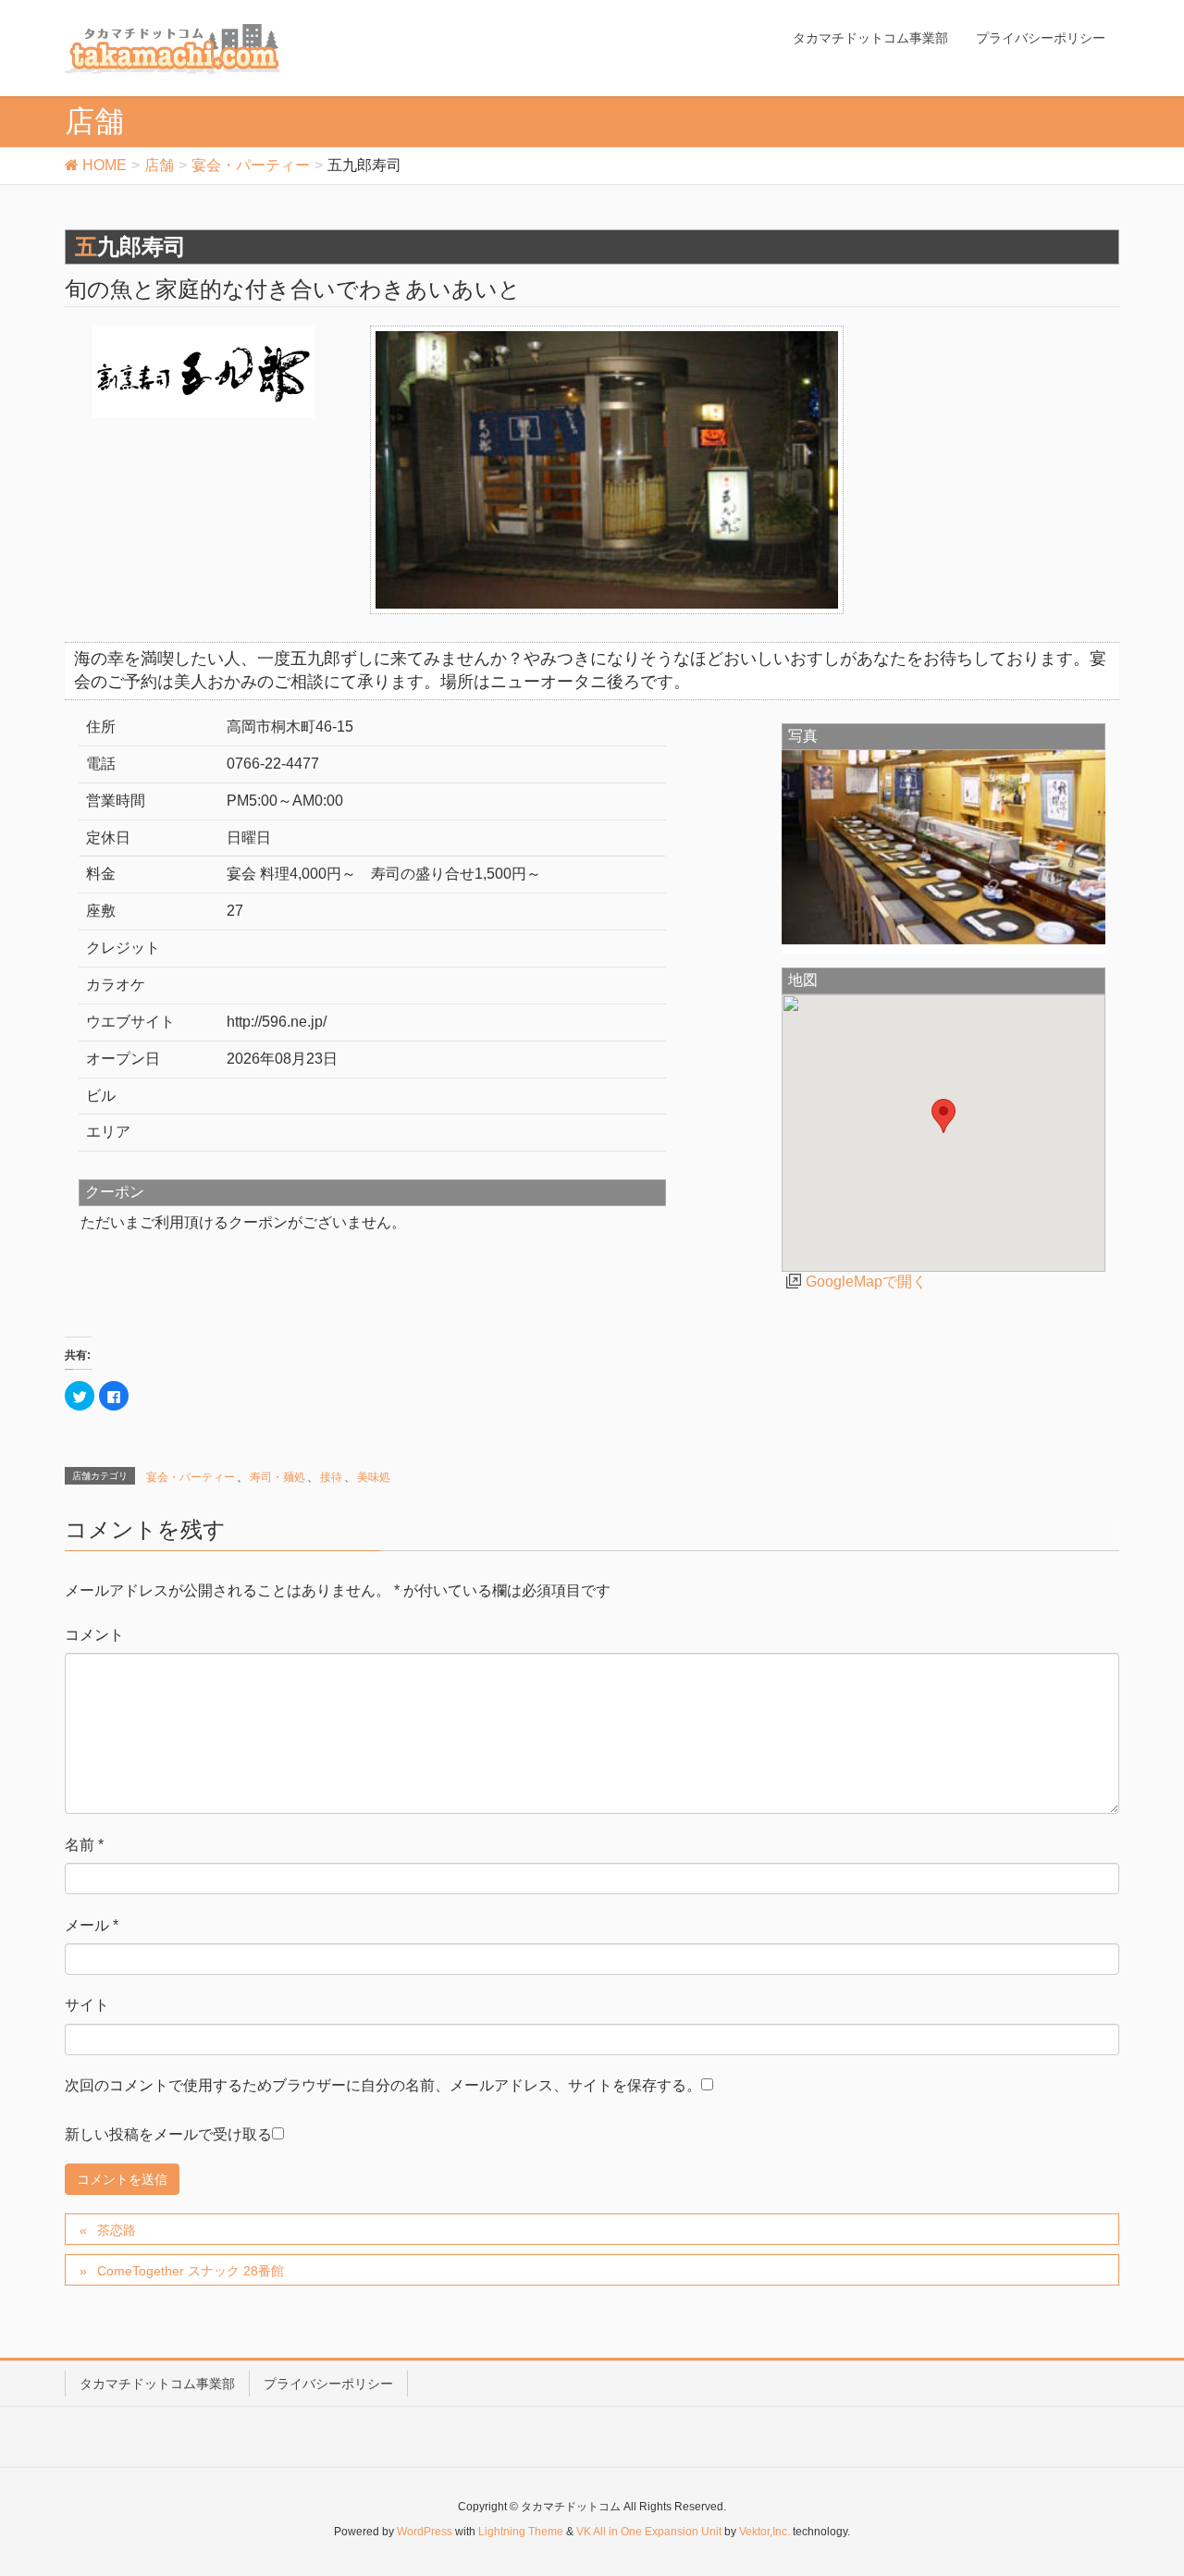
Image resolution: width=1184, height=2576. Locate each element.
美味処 (374, 1477)
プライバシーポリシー (328, 2384)
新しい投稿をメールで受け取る (168, 2134)
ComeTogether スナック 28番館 (191, 2271)
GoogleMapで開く (866, 1282)
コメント (94, 1635)
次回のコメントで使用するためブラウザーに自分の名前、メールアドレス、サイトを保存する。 (383, 2085)
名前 (84, 1845)
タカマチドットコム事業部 (157, 2384)
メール (92, 1925)
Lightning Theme (521, 2532)
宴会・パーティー (191, 1477)
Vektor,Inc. (765, 2532)
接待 (331, 1477)
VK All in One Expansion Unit (649, 2532)
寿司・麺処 (277, 1477)
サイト (87, 2005)
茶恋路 (117, 2230)
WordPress (425, 2532)
